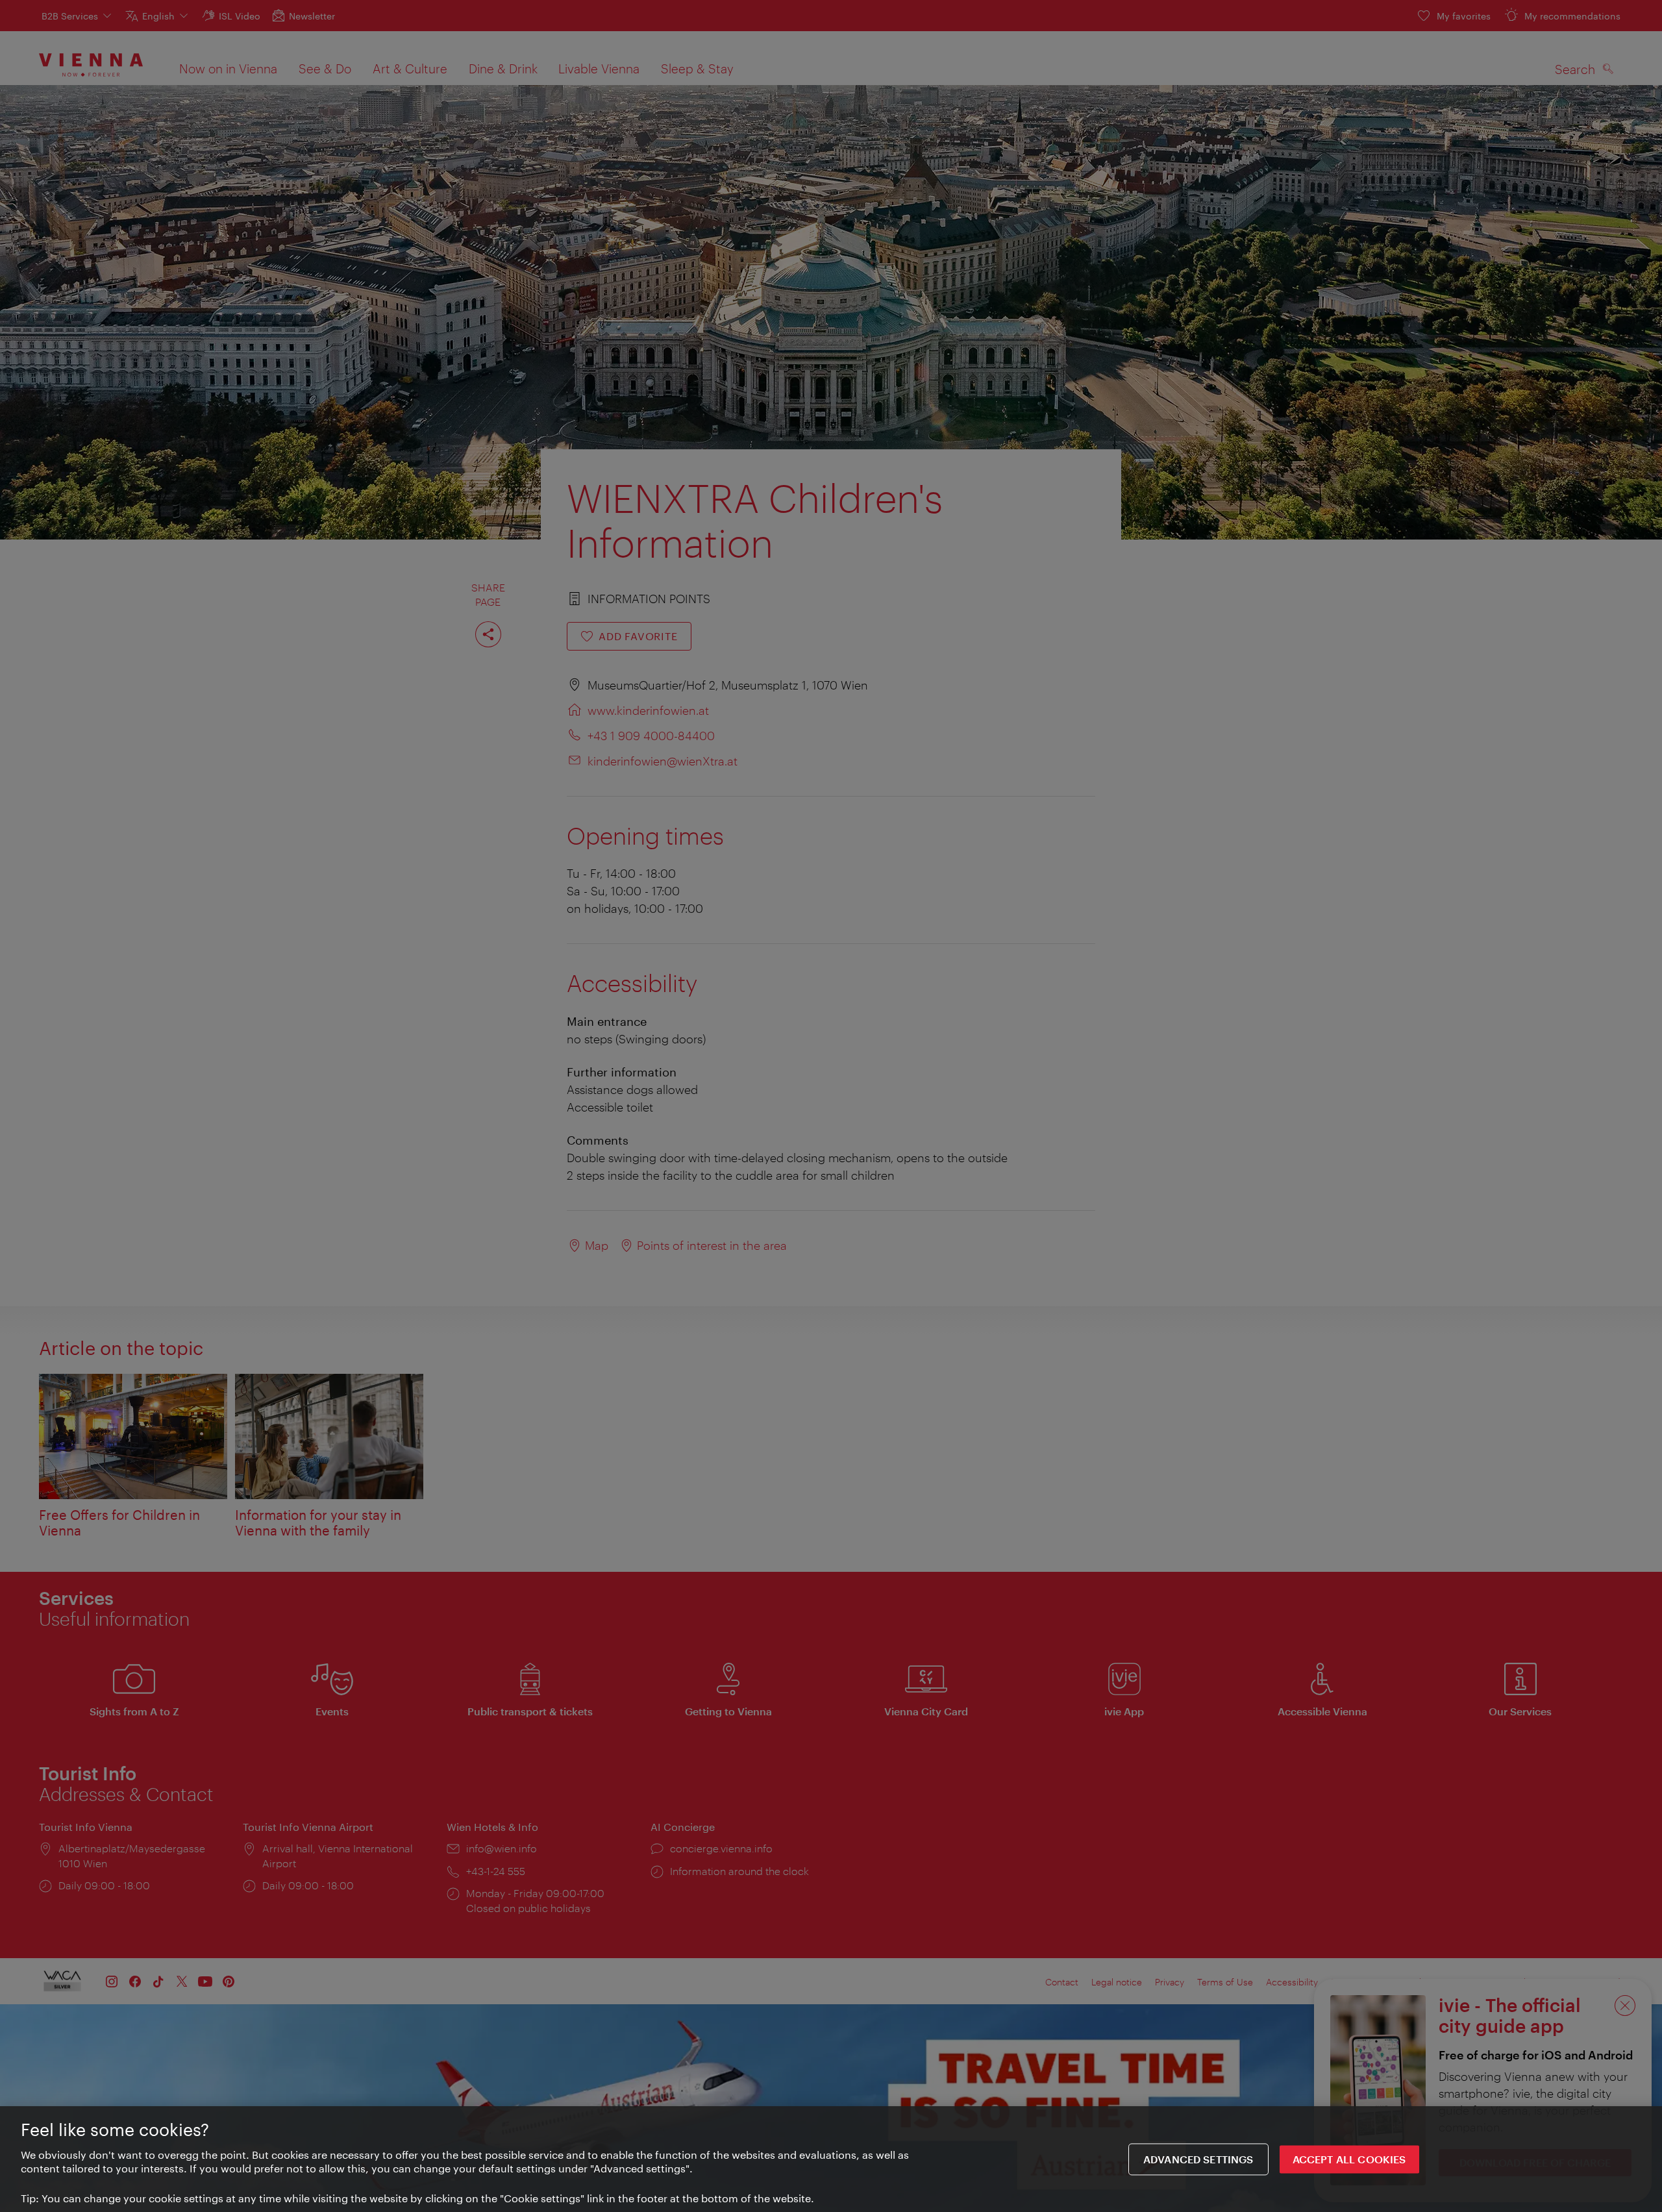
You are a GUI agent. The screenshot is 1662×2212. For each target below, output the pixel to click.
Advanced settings (1198, 2159)
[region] (831, 2159)
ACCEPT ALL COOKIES (1349, 2159)
